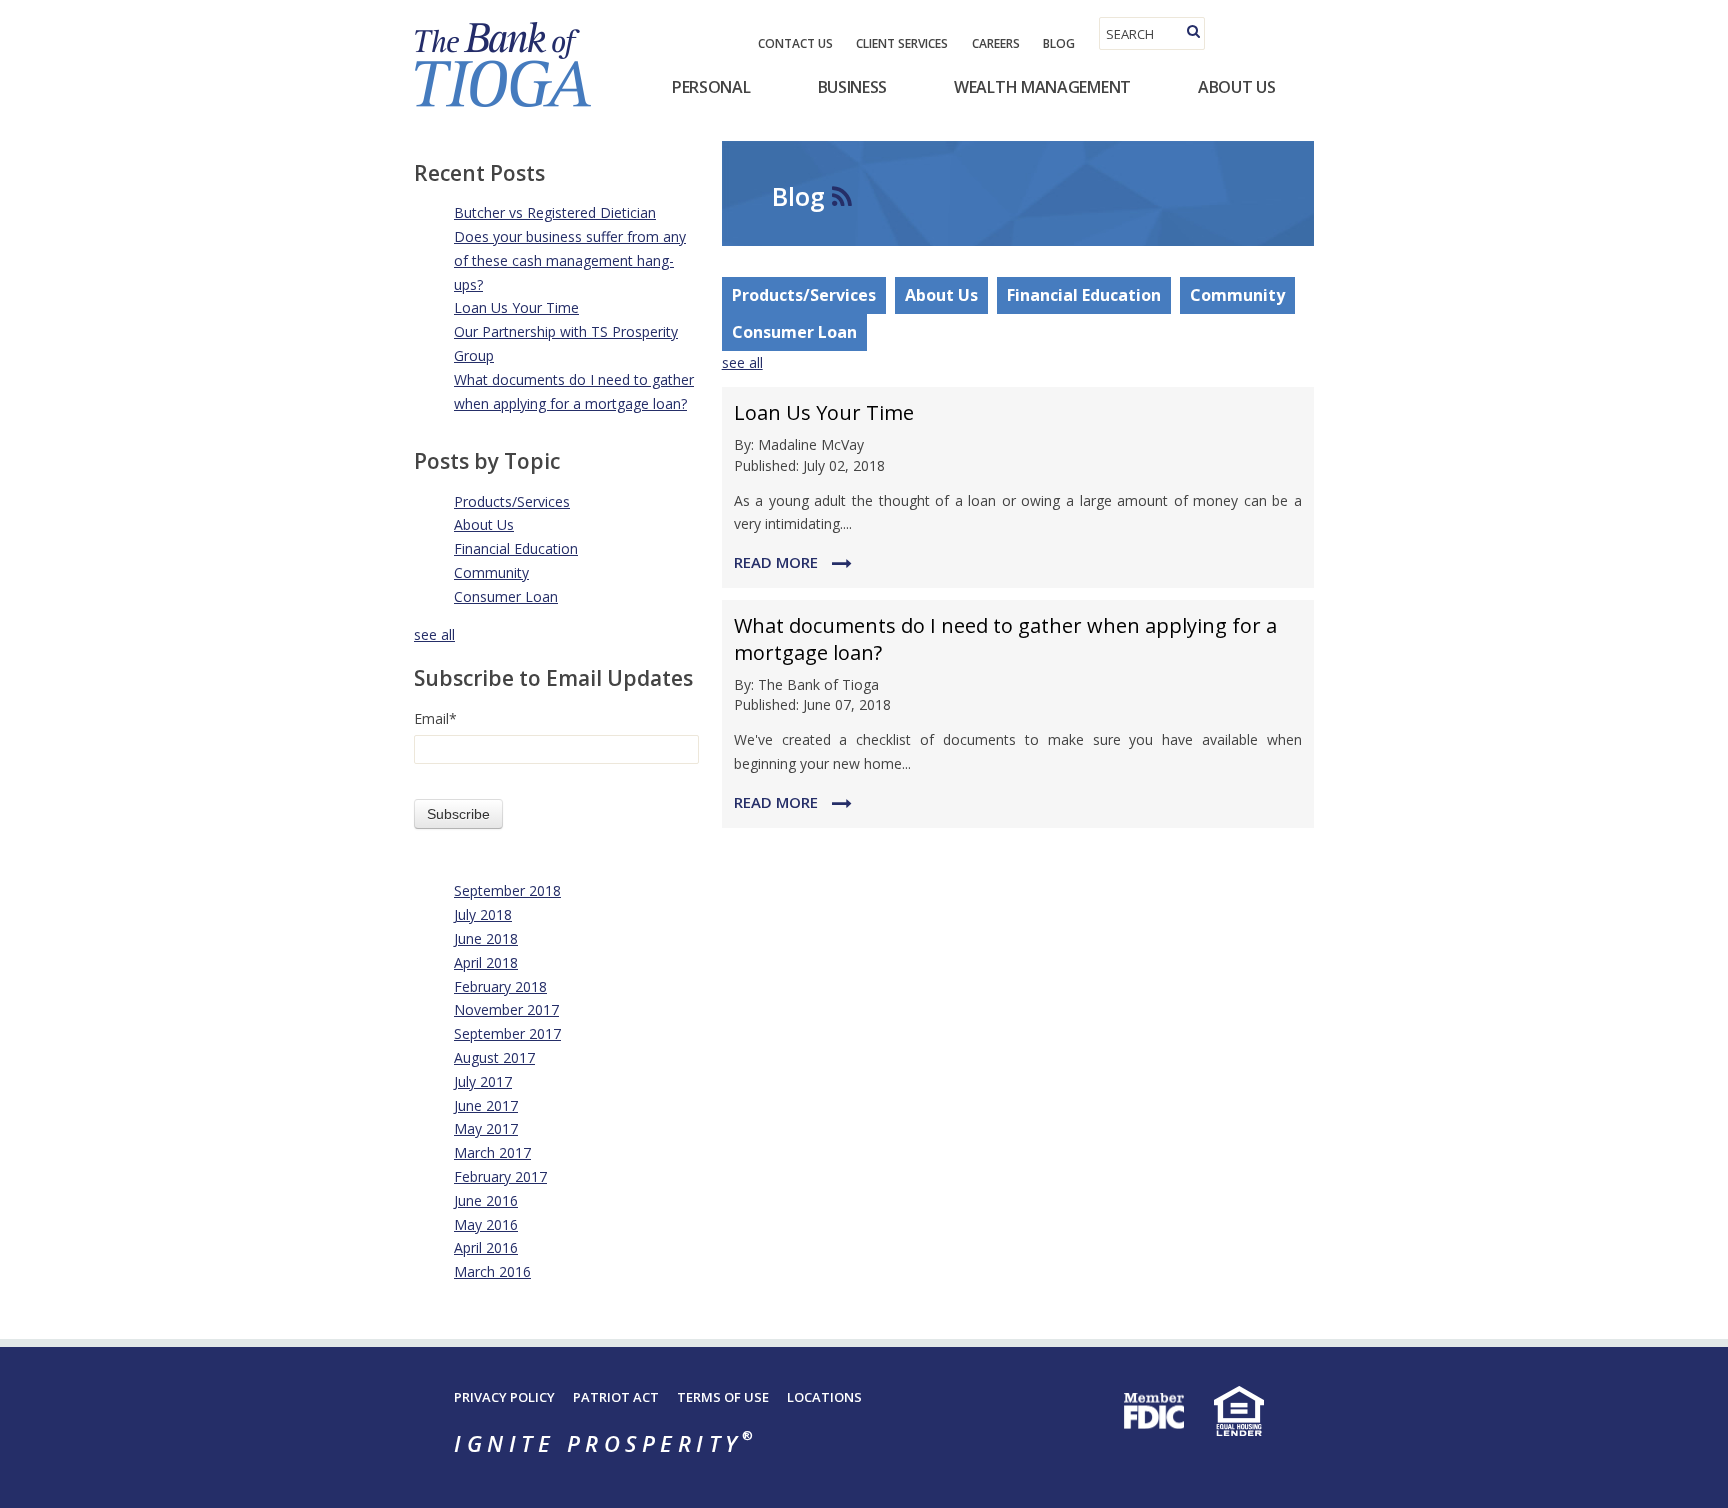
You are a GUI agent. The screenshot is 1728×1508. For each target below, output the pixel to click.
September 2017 (507, 1033)
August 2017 (494, 1057)
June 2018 (486, 938)
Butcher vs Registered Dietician (555, 212)
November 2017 (506, 1009)
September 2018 (507, 890)
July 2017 (483, 1081)
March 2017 (492, 1152)
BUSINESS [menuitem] (853, 87)
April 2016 (486, 1247)
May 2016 (486, 1224)
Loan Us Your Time (516, 307)
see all (434, 634)
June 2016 (486, 1200)
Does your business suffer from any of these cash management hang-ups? (570, 260)
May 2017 (486, 1128)
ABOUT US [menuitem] (1237, 87)
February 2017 (500, 1176)
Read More (778, 562)
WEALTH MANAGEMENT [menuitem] (1042, 87)
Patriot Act (616, 1397)
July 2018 (483, 914)
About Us (484, 524)
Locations (824, 1397)
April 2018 (486, 962)
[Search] (1193, 31)
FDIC (1154, 1411)
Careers (996, 43)
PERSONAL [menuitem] (711, 87)
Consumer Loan (506, 596)
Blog (1059, 43)
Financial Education (516, 548)
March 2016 (492, 1271)
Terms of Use (723, 1397)
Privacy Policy (504, 1397)
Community (491, 572)
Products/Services (512, 501)
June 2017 (486, 1105)
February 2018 (500, 986)
